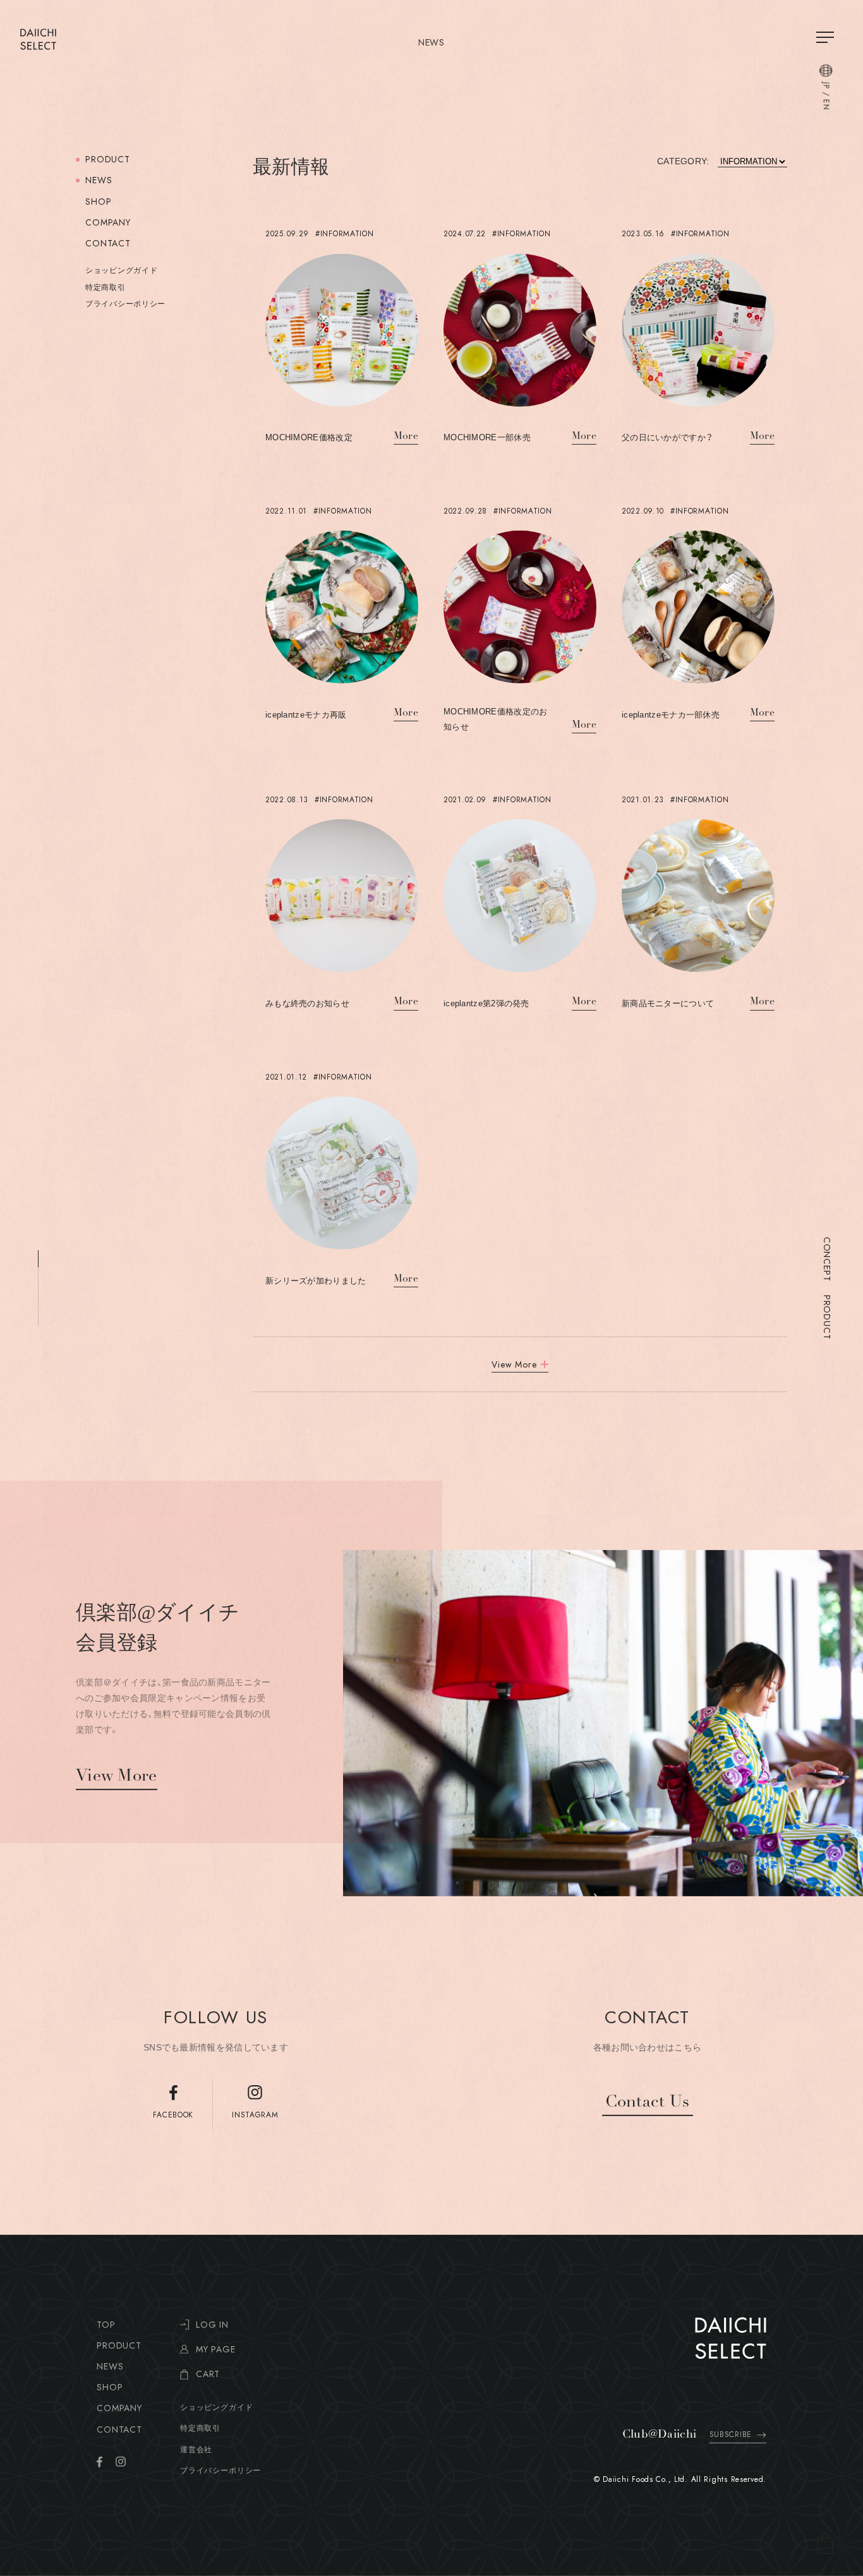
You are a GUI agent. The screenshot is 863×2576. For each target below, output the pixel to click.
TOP (106, 2325)
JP (826, 86)
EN (826, 105)
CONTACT (108, 243)
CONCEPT (827, 1259)
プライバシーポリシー (125, 304)
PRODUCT (827, 1317)
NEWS (99, 180)
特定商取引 (106, 287)
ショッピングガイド (121, 270)
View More (117, 1777)
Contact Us (648, 2103)
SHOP (98, 202)
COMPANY (108, 222)
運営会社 (196, 2450)
